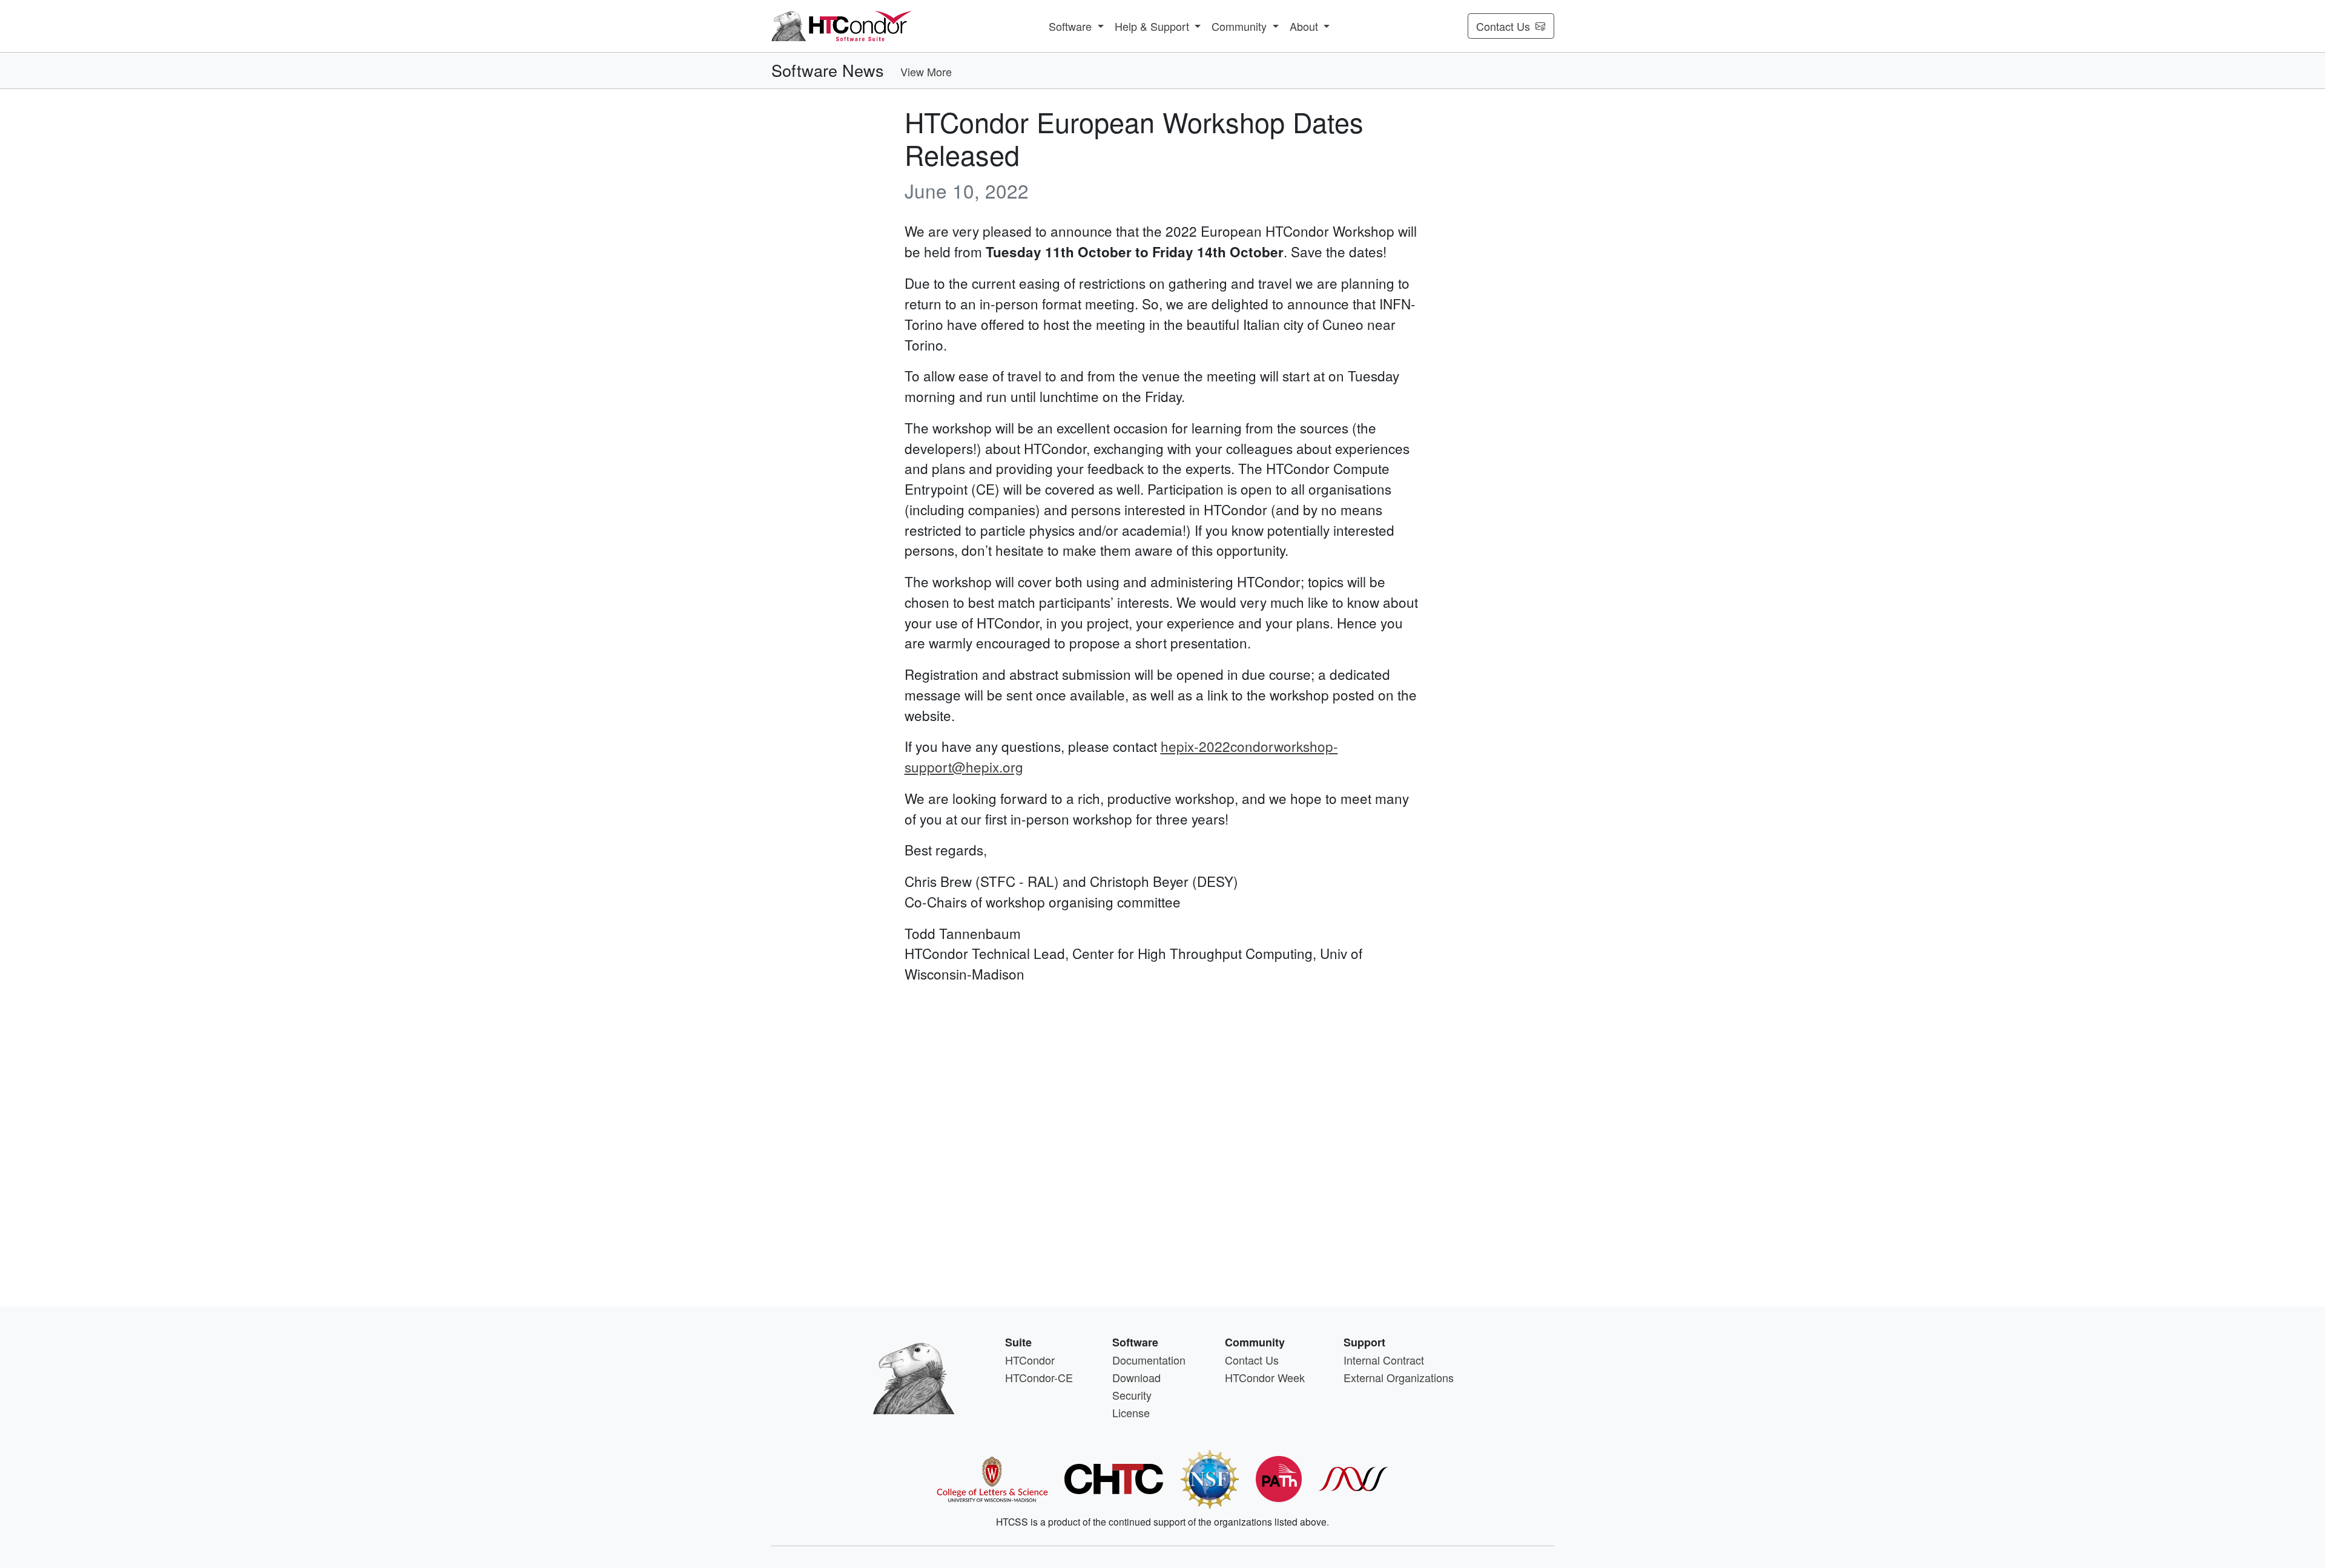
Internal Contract (1384, 1360)
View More (926, 71)
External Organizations (1399, 1377)
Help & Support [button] (1153, 26)
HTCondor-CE (1039, 1377)
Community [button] (1241, 26)
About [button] (1305, 26)
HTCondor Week (1265, 1377)
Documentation (1149, 1360)
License (1131, 1412)
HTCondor (1030, 1360)
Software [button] (1072, 26)
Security (1132, 1395)
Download (1136, 1377)
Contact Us (1503, 26)
